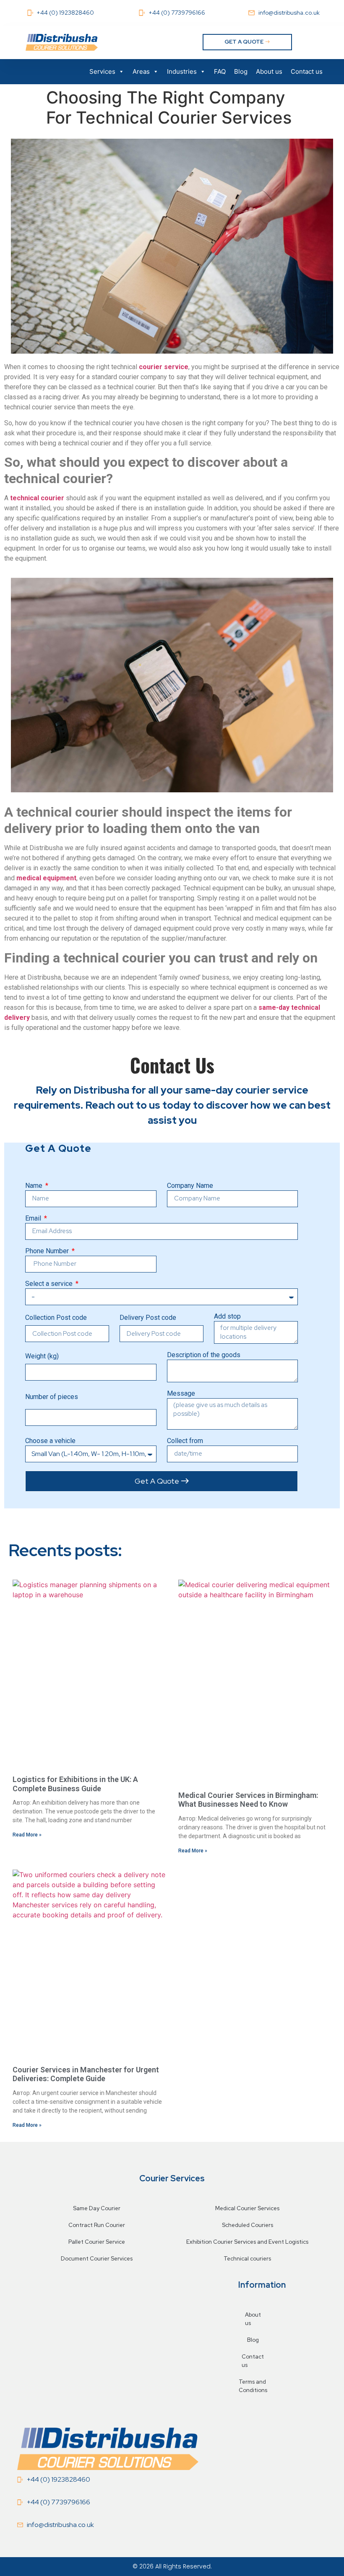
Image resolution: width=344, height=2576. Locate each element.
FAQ (220, 71)
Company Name (190, 1186)
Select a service (50, 1284)
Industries (182, 71)
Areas (141, 71)
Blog (241, 71)
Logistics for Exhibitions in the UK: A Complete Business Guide (75, 1784)
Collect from (185, 1441)
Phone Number (48, 1251)
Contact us (307, 71)
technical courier (37, 498)
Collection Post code (56, 1318)
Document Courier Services (97, 2259)
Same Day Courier (97, 2208)
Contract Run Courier (97, 2225)
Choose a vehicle (50, 1441)
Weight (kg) (42, 1357)
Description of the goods (204, 1355)
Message (181, 1394)
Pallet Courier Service (97, 2242)
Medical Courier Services (247, 2208)
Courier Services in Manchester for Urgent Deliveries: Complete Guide (86, 2074)
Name (35, 1186)
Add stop (227, 1317)
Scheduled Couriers (248, 2225)
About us (269, 71)
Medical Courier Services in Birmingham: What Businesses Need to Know (248, 1800)
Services (102, 71)
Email (34, 1219)
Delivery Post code (148, 1318)
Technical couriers (247, 2259)
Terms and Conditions (253, 2386)
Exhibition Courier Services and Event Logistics (247, 2242)
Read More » (27, 1835)
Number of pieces (52, 1397)
